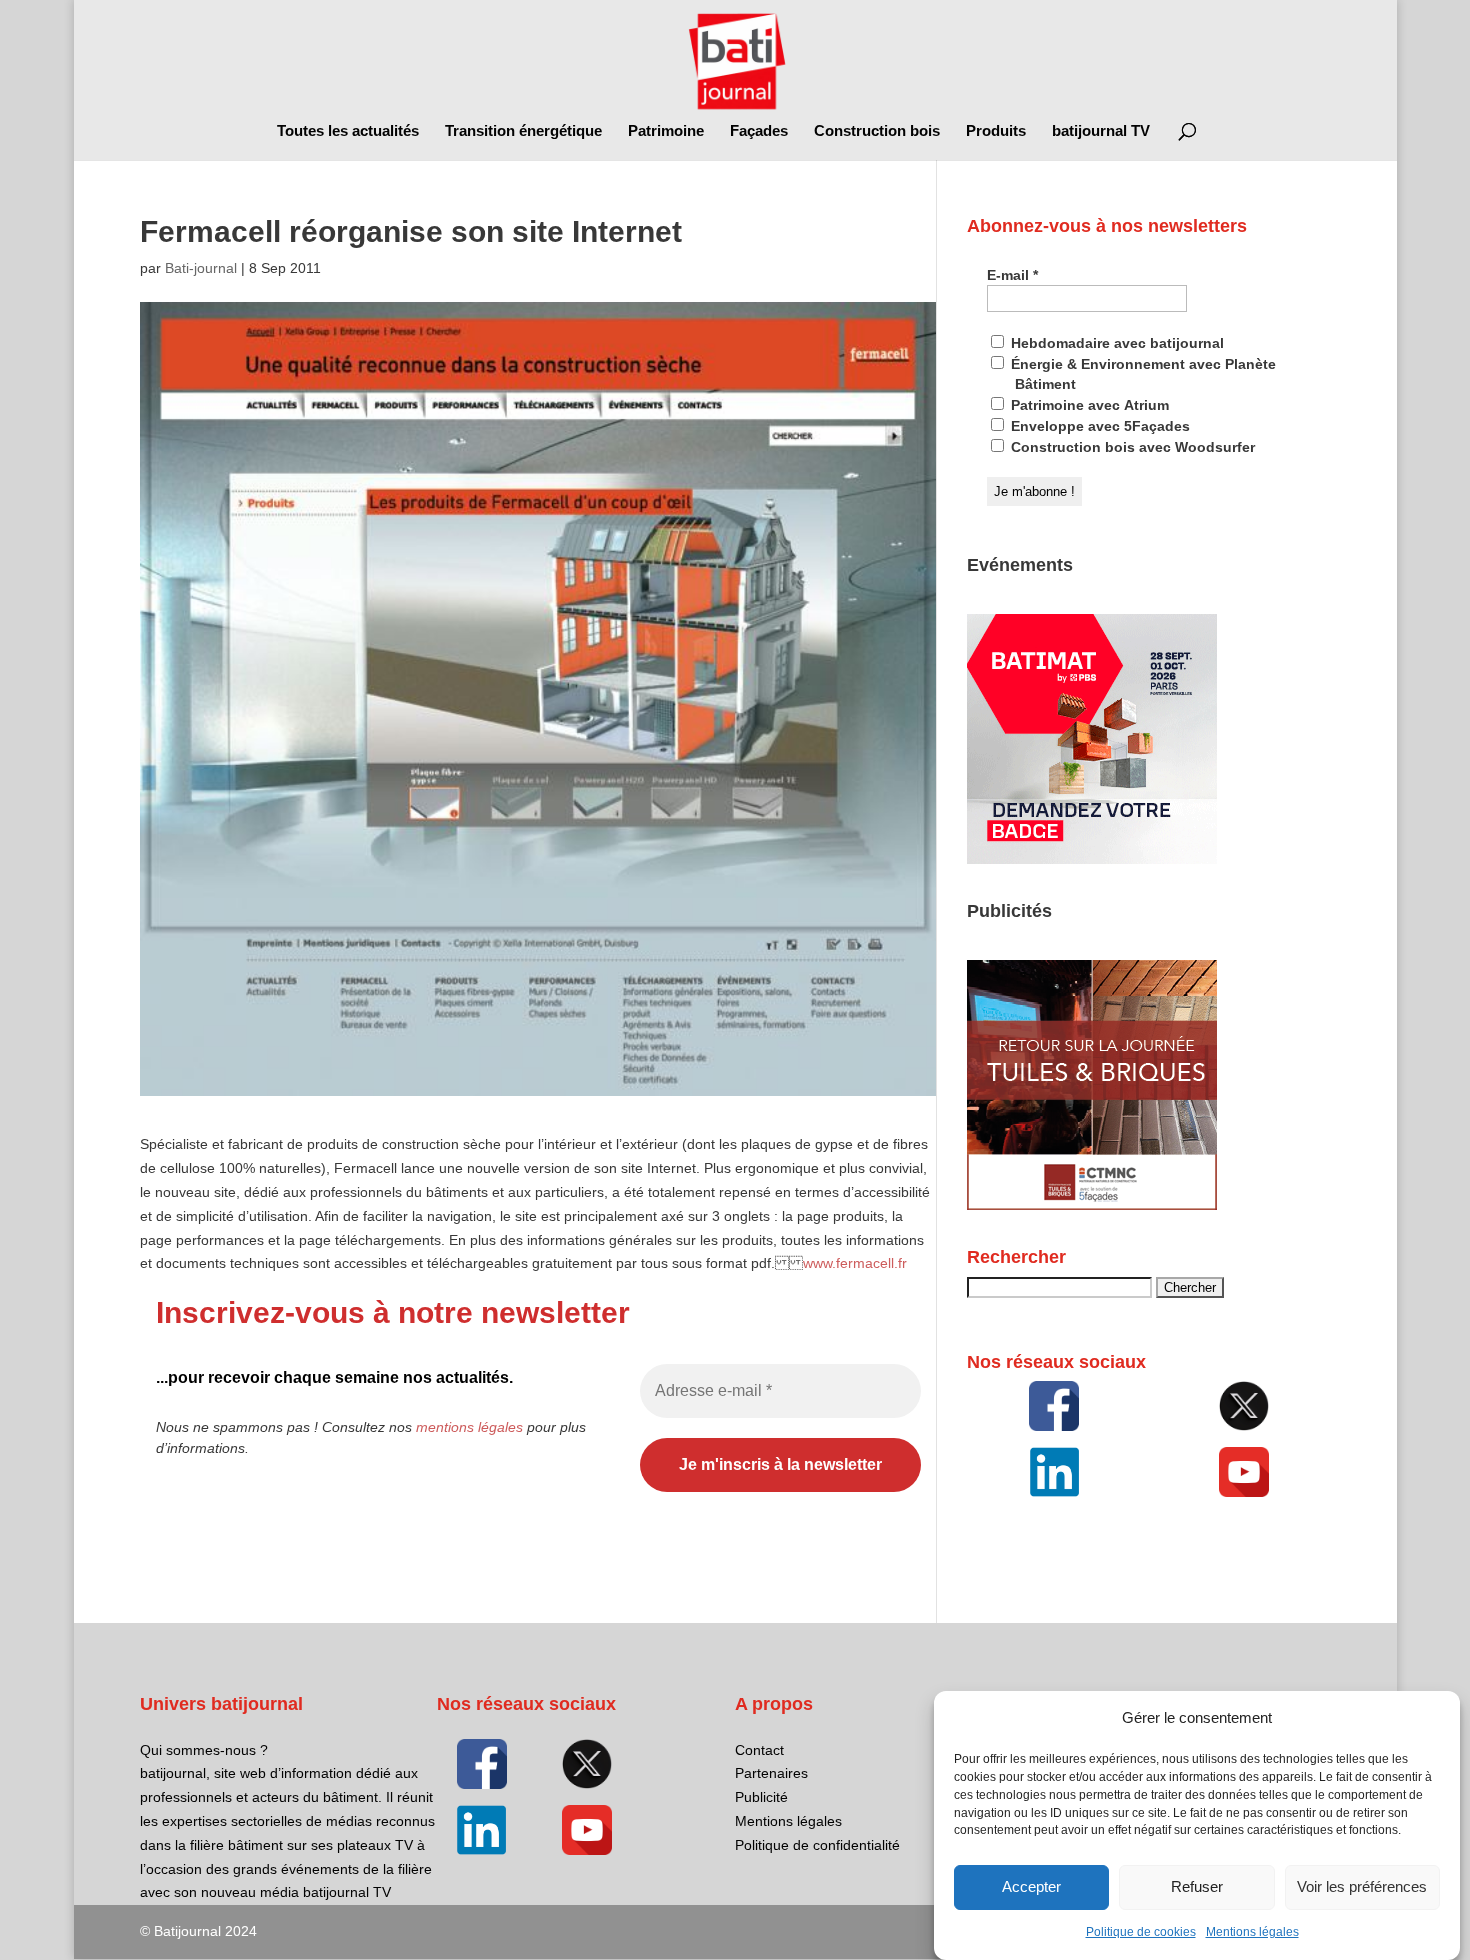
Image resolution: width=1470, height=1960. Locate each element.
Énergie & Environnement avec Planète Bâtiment (1141, 374)
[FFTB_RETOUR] (1092, 1205)
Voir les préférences (1362, 1887)
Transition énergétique (523, 131)
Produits (996, 131)
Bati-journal (201, 268)
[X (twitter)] (1243, 1406)
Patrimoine (666, 131)
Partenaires (771, 1773)
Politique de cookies (1141, 1932)
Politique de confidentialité (817, 1845)
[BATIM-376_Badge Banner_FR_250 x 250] (1092, 859)
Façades (759, 131)
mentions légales (469, 1427)
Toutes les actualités (348, 131)
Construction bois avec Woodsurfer (1131, 447)
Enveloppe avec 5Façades (1098, 426)
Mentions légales (1252, 1932)
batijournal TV (1101, 131)
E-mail (1012, 275)
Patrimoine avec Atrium (1088, 405)
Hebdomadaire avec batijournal (1115, 343)
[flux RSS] (1053, 1406)
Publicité (761, 1797)
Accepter (1031, 1887)
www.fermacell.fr (855, 1263)
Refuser (1197, 1887)
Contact (759, 1750)
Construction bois (877, 131)
